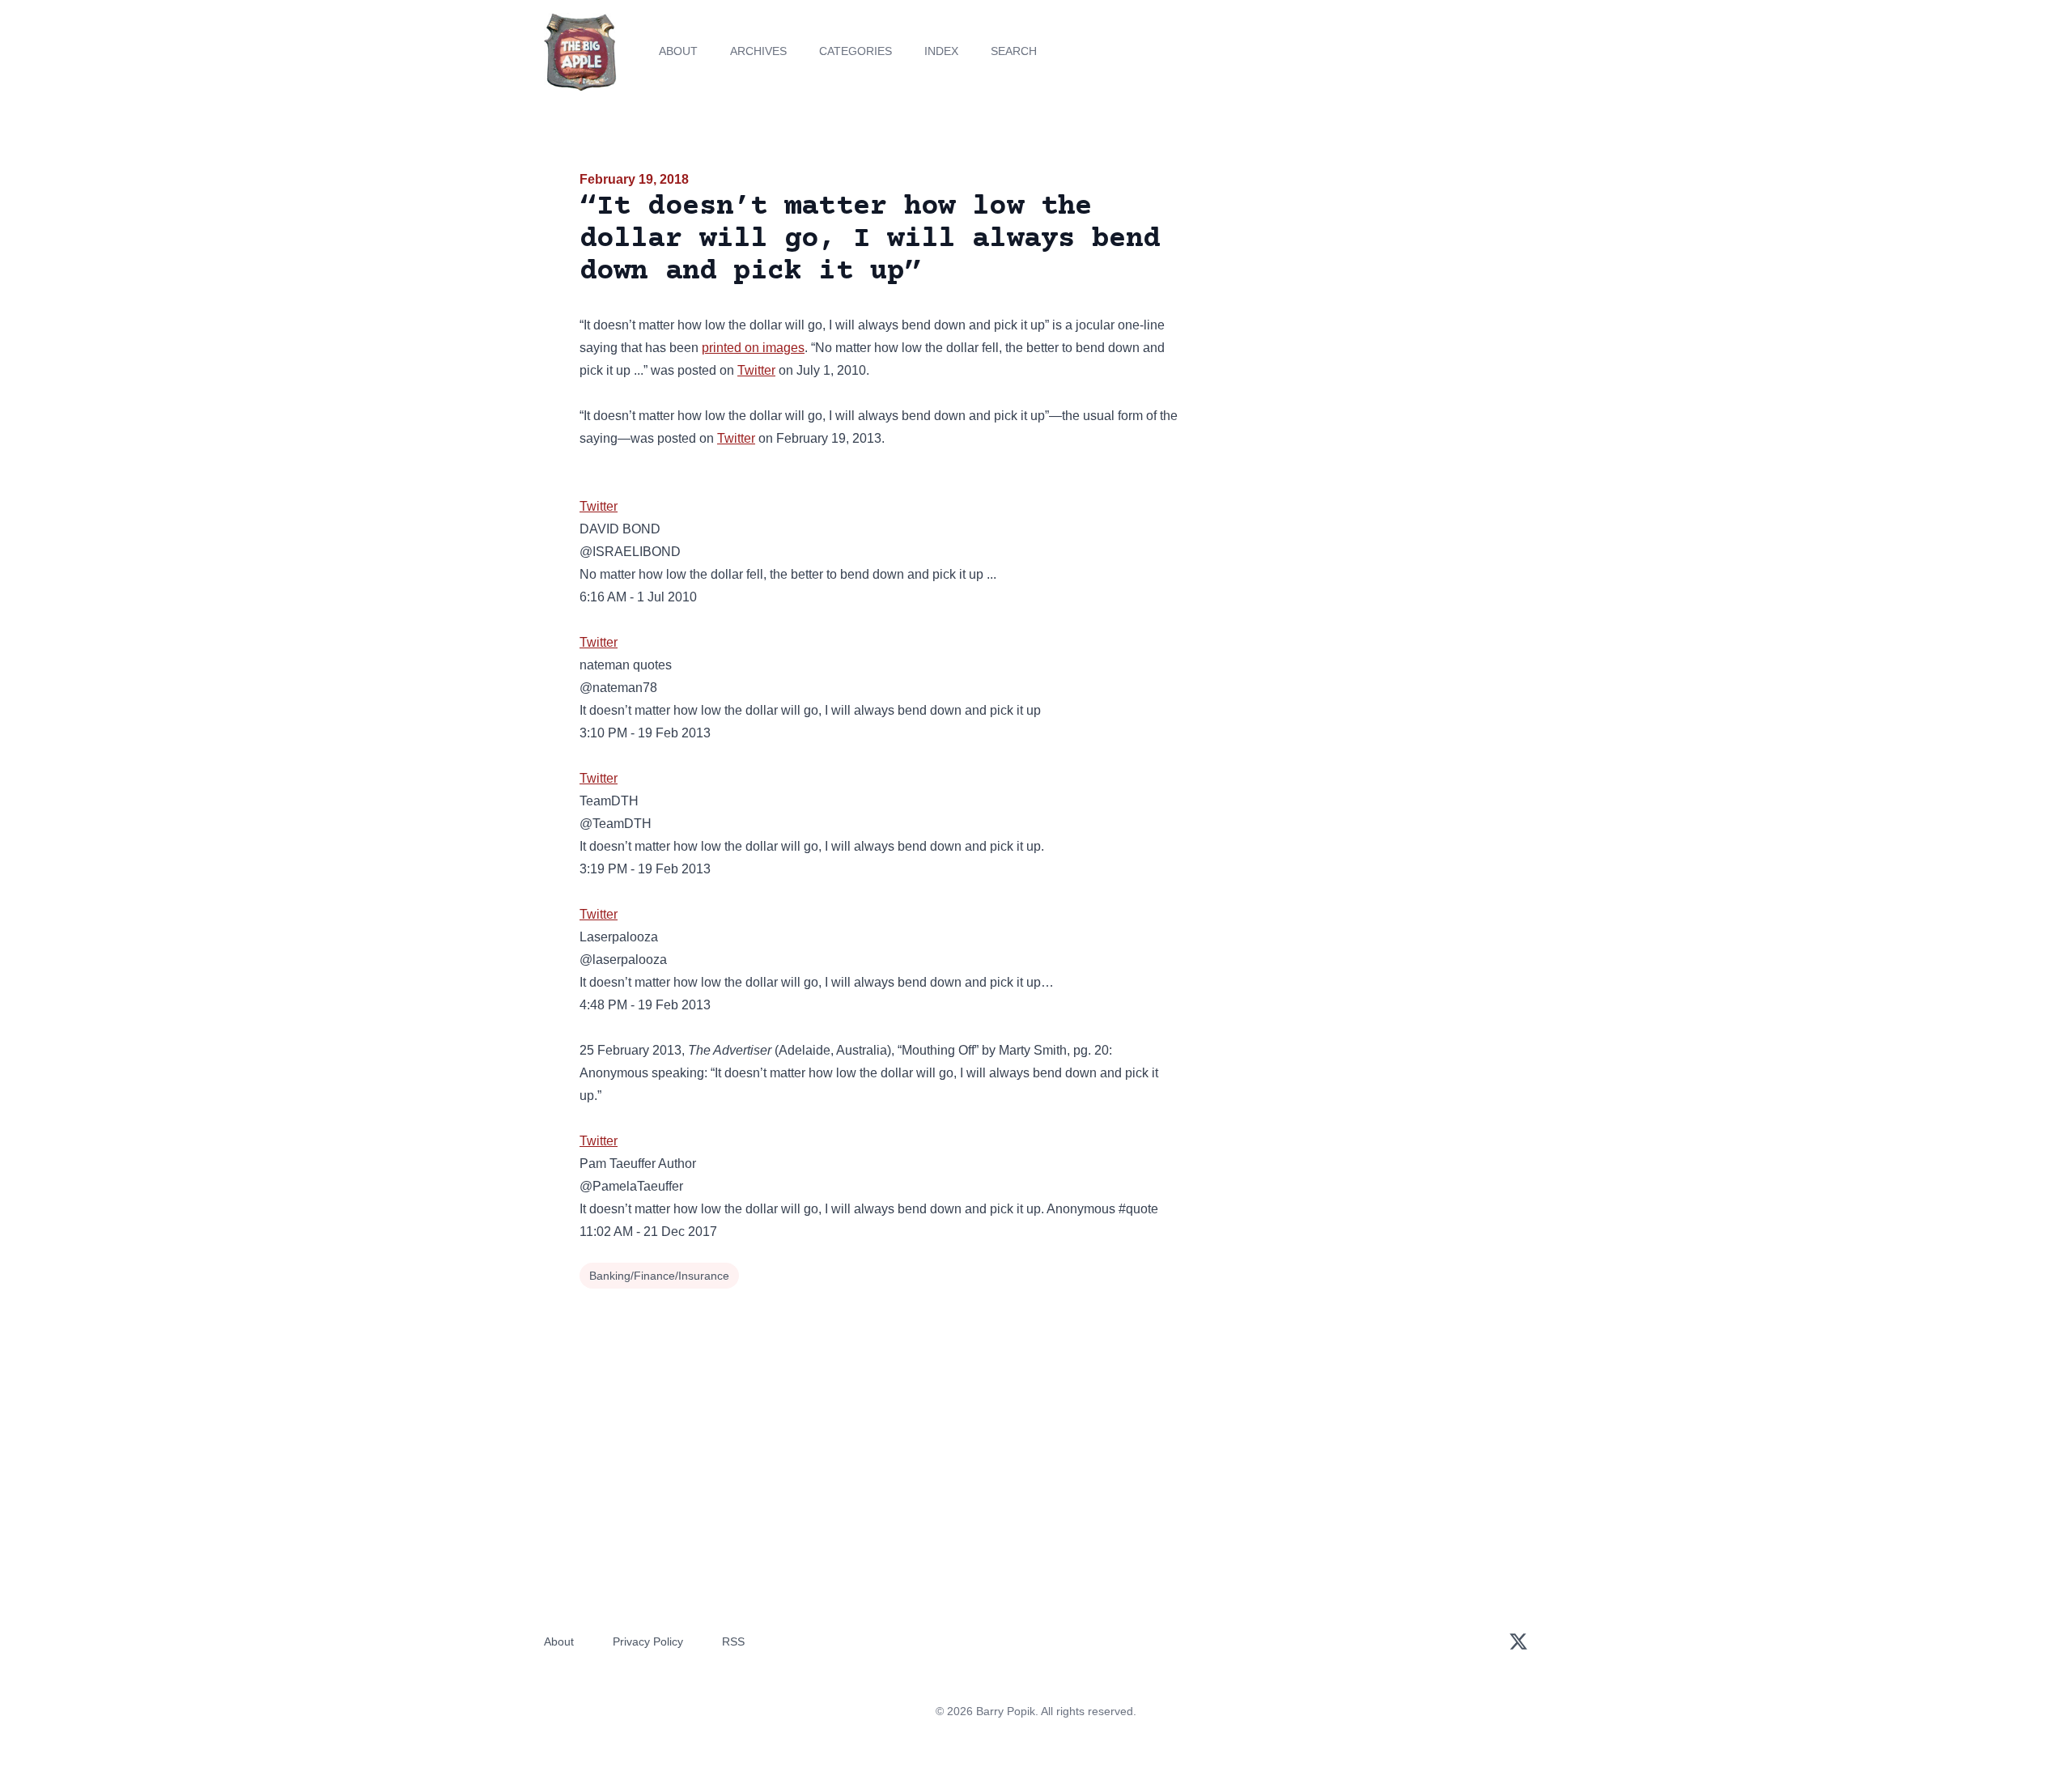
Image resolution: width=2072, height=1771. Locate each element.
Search (1014, 51)
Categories (856, 51)
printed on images (753, 348)
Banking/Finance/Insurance (659, 1276)
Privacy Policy (648, 1641)
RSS (733, 1641)
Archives (758, 51)
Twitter (756, 370)
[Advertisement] (1347, 295)
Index (941, 51)
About (678, 51)
